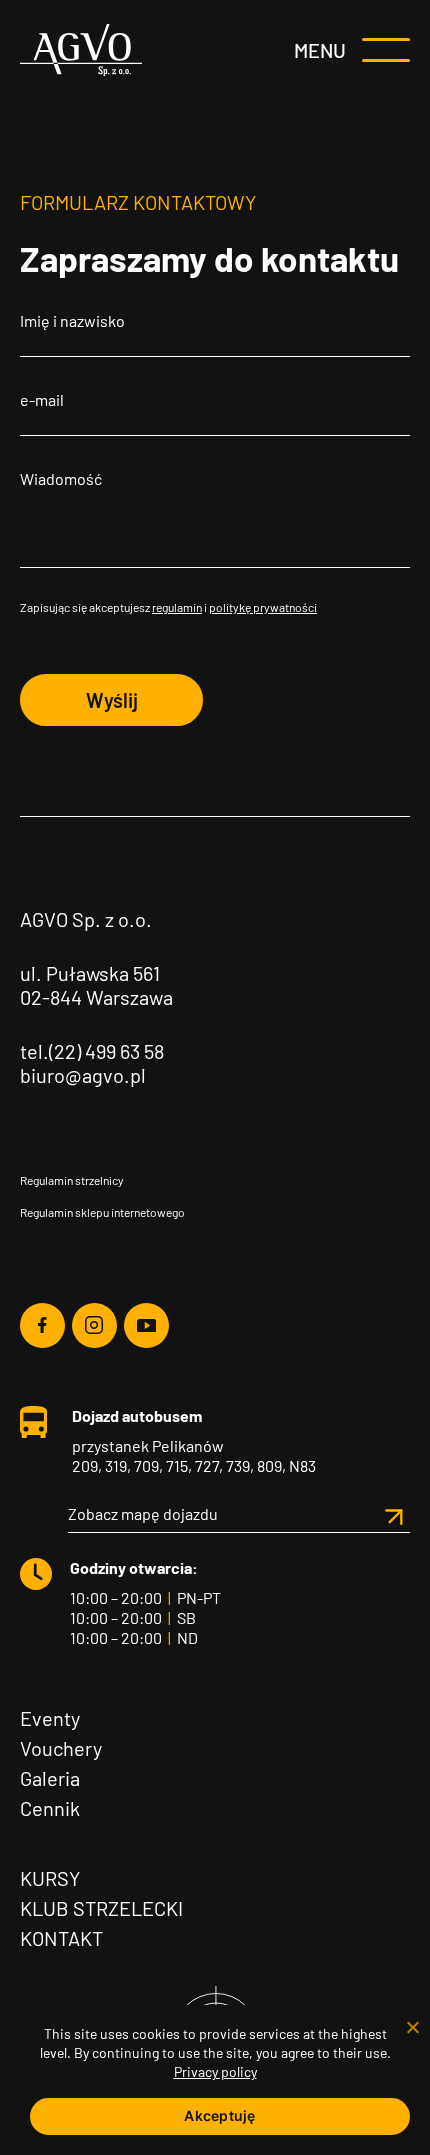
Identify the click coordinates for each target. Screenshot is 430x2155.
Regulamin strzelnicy (72, 1180)
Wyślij (112, 700)
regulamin (177, 607)
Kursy (50, 1878)
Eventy (50, 1718)
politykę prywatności (263, 607)
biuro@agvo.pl (83, 1075)
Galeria (50, 1778)
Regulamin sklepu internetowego (102, 1212)
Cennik (50, 1808)
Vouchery (61, 1748)
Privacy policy (215, 2071)
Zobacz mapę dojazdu (143, 1513)
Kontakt (61, 1938)
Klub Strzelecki (101, 1908)
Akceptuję (219, 2115)
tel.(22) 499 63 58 (92, 1051)
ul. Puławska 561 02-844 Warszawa (96, 985)
